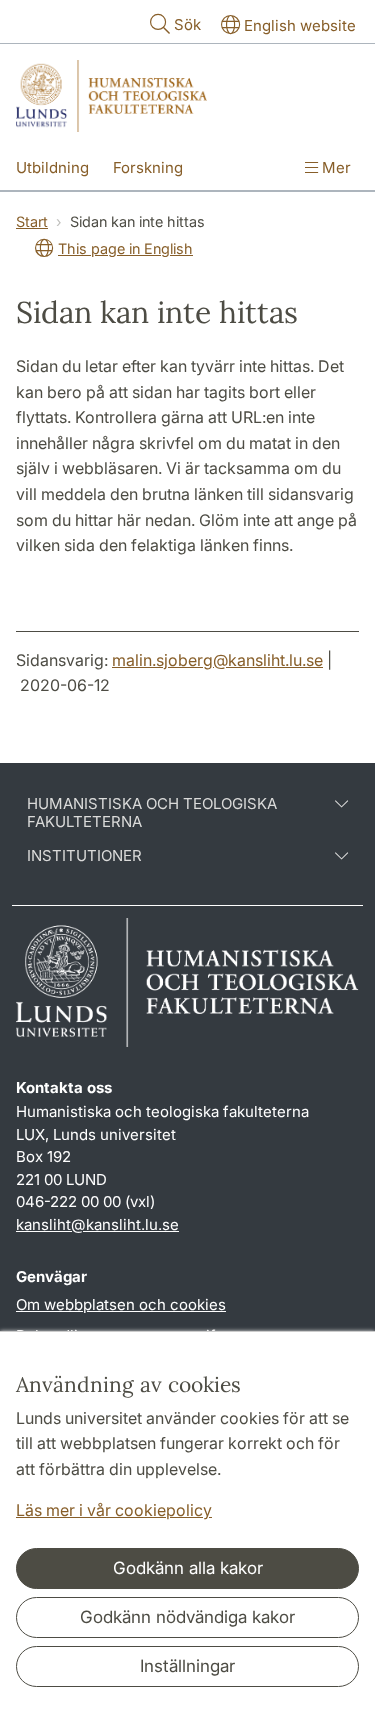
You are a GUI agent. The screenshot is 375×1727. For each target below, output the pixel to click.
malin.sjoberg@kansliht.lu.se (217, 660)
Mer (334, 167)
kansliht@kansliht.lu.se (97, 1224)
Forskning (148, 167)
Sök (187, 24)
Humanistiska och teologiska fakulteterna (152, 813)
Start (32, 221)
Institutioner (84, 856)
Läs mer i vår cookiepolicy (114, 1510)
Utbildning (52, 167)
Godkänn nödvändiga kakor (187, 1617)
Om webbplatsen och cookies (121, 1304)
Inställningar (187, 1666)
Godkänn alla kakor (188, 1568)
